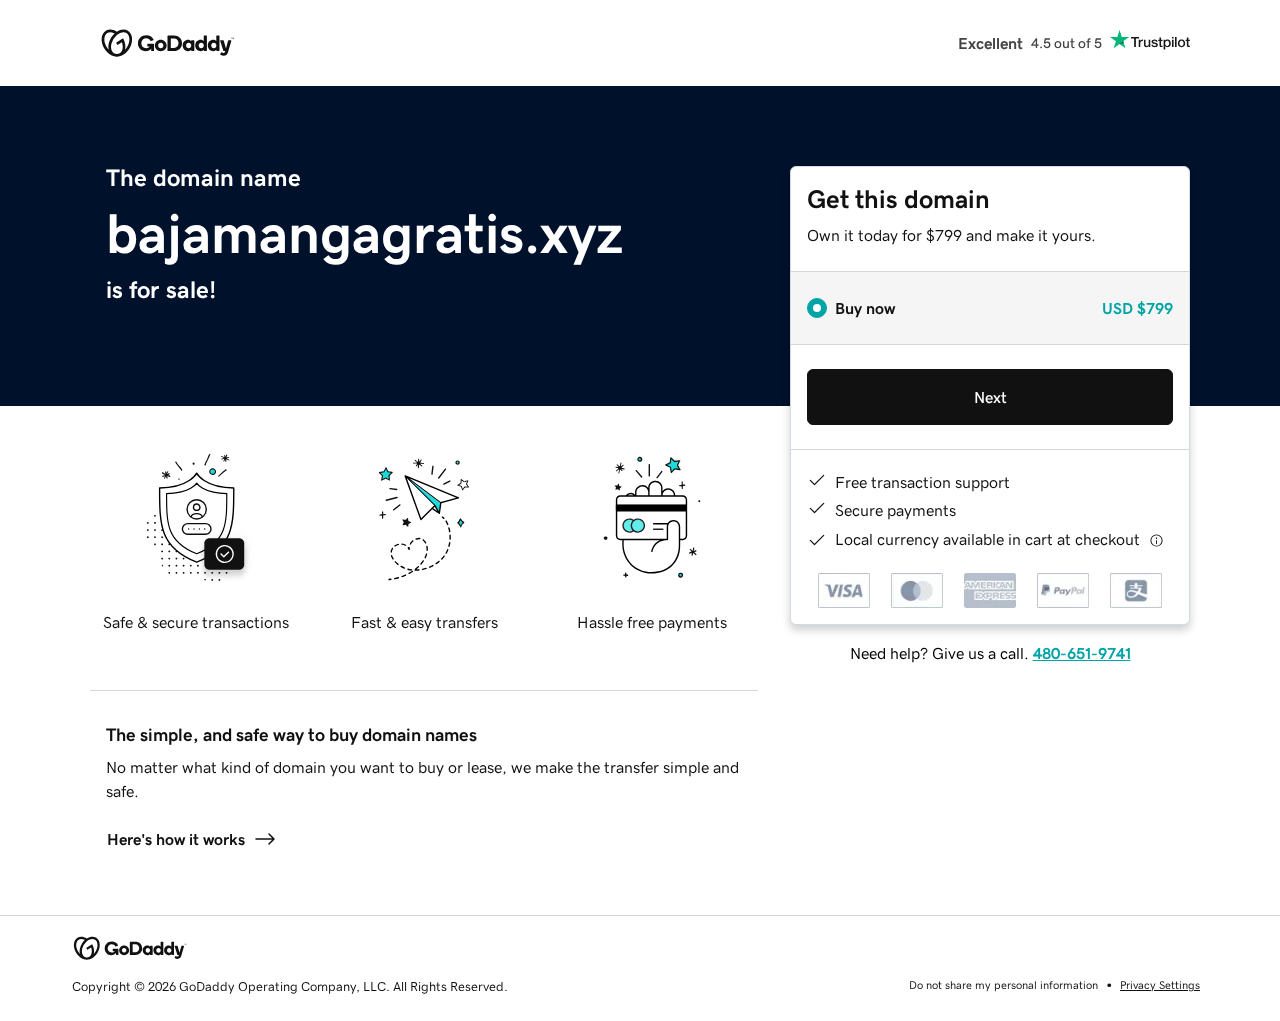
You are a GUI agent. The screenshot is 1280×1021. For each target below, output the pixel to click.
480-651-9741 (1082, 653)
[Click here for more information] (1156, 539)
